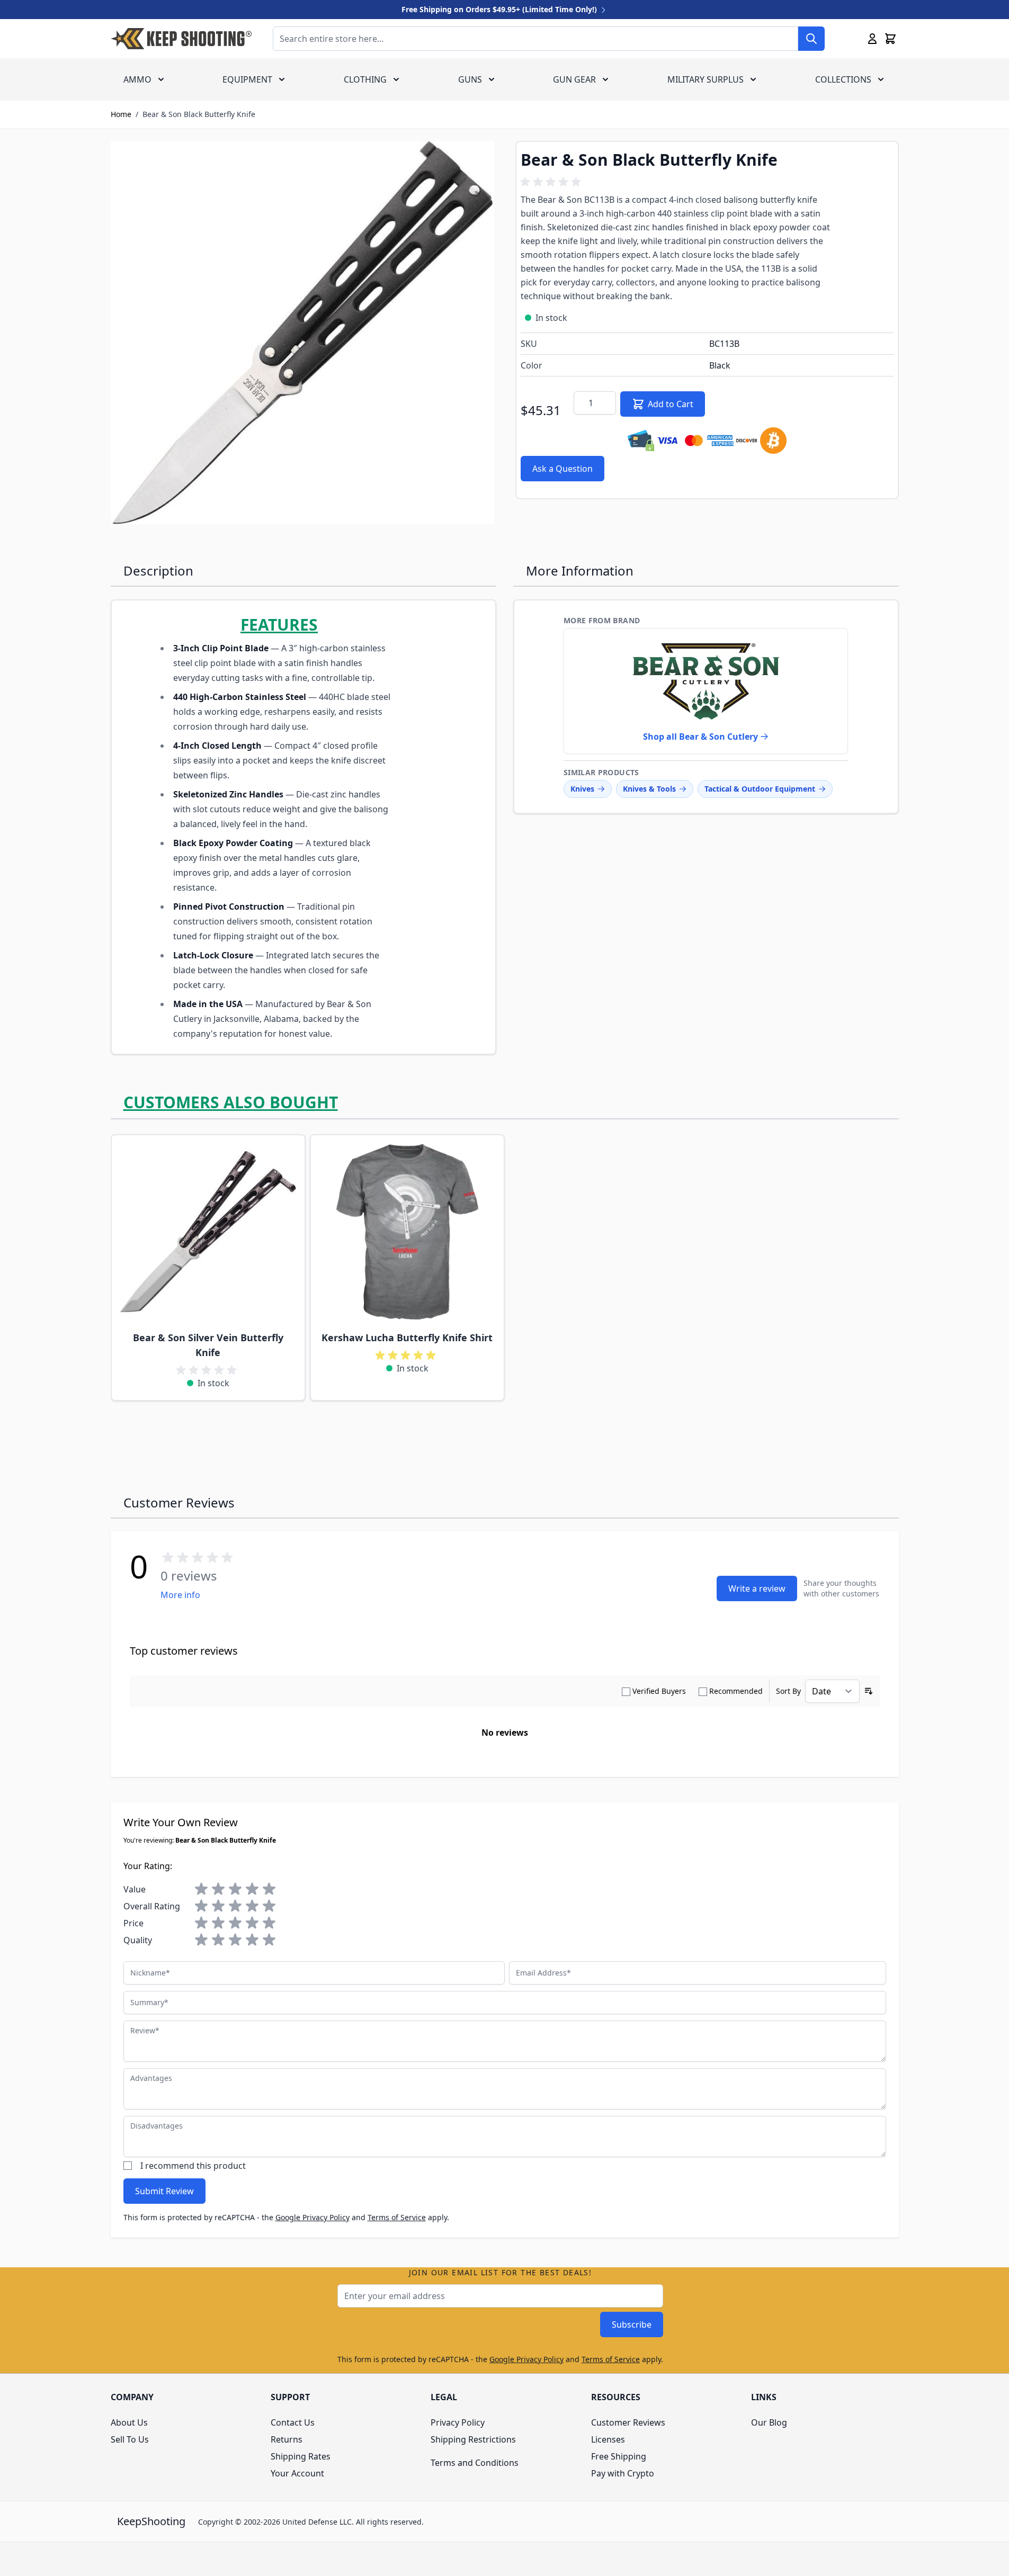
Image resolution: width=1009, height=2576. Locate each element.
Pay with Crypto (623, 2473)
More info (180, 1595)
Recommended (736, 1691)
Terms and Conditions (475, 2463)
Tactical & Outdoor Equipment (760, 789)
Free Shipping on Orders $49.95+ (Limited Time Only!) (500, 9)
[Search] (811, 39)
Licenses (608, 2439)
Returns (287, 2439)
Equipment (247, 79)
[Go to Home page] (181, 39)
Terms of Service (397, 2217)
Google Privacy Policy (312, 2217)
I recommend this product (193, 2166)
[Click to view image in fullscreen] (302, 333)
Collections (843, 79)
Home (121, 114)
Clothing (365, 79)
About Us (129, 2422)
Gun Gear (574, 79)
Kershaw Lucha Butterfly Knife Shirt (407, 1338)
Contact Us (293, 2422)
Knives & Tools (649, 789)
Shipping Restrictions (473, 2439)
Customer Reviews (628, 2422)
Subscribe (632, 2324)
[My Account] (872, 39)
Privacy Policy (458, 2422)
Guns (470, 79)
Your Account (297, 2473)
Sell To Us (130, 2439)
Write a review (757, 1588)
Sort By (788, 1691)
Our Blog (769, 2422)
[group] (552, 182)
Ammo (137, 79)
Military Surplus (706, 79)
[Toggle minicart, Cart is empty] (890, 39)
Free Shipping (619, 2456)
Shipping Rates (301, 2456)
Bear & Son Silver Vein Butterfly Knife (208, 1345)
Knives (582, 789)
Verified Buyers (659, 1691)
